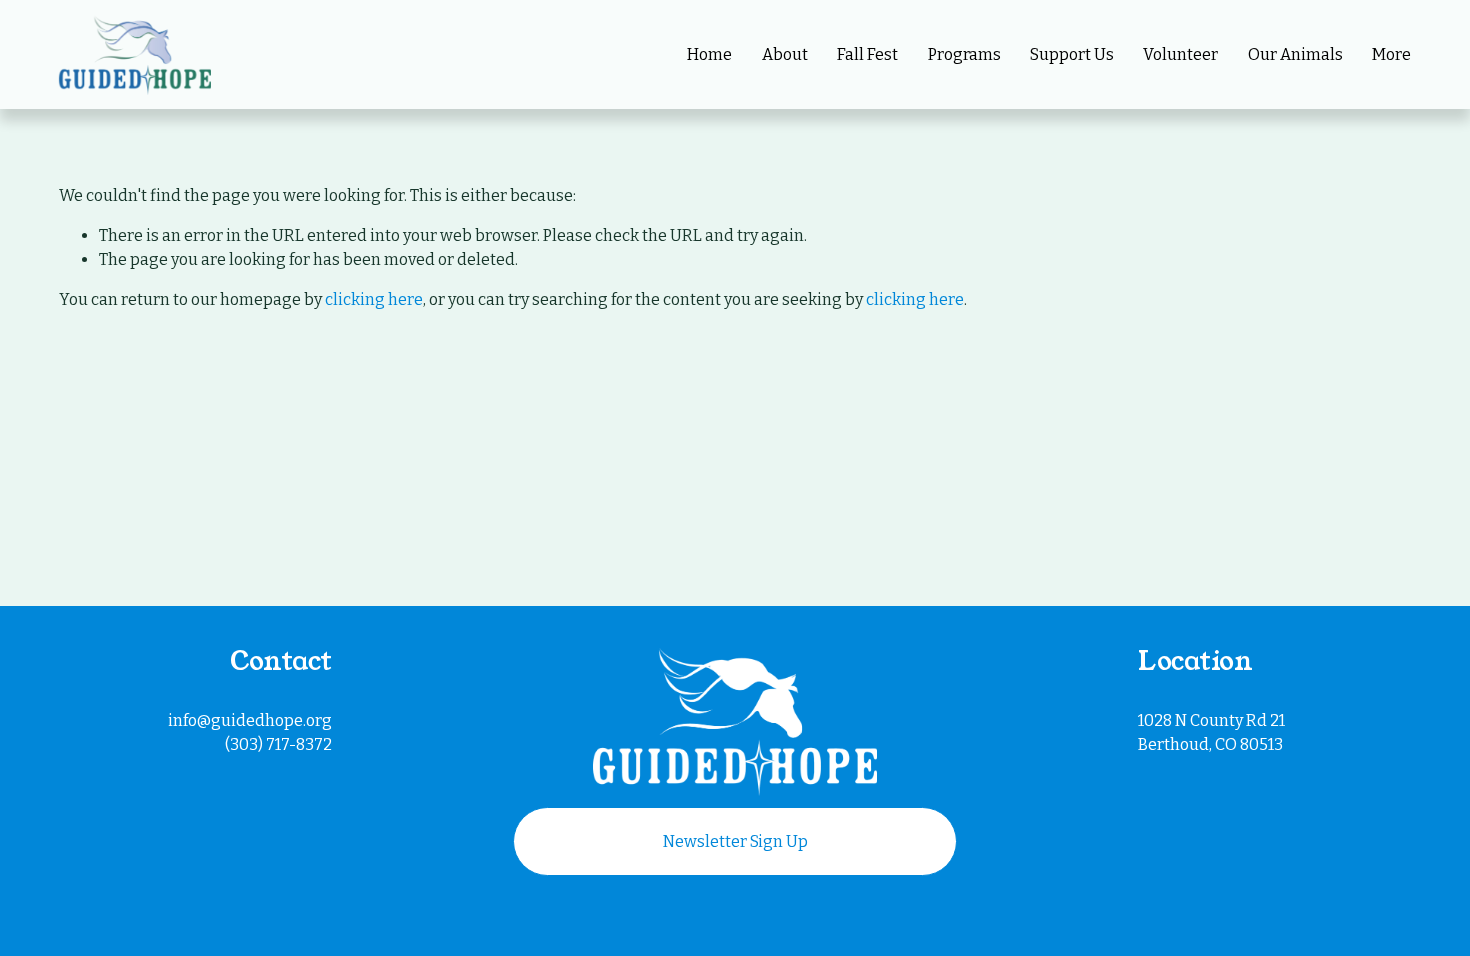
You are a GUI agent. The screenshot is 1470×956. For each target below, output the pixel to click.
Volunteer (1180, 54)
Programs (964, 54)
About (785, 54)
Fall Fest (867, 54)
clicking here (374, 299)
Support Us (1072, 54)
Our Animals (1295, 54)
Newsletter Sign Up (735, 841)
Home (709, 54)
